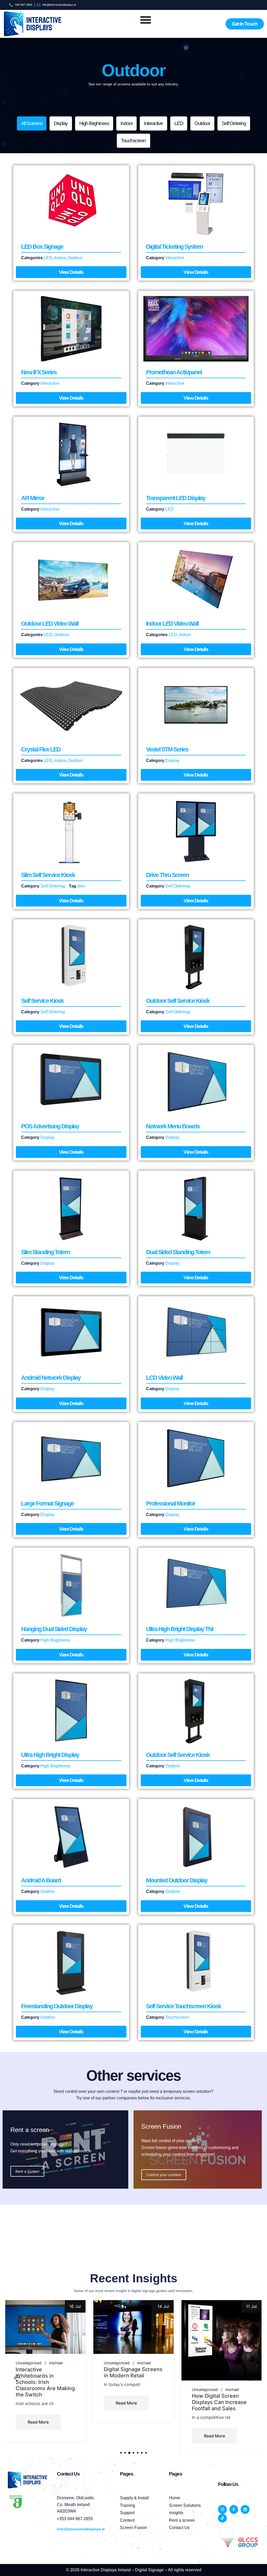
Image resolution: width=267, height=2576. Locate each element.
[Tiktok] (222, 2518)
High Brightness (94, 123)
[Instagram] (222, 2509)
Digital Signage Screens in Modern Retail (45, 2372)
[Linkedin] (245, 2509)
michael (56, 2363)
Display (61, 123)
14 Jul (75, 2306)
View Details (71, 272)
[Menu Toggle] (146, 20)
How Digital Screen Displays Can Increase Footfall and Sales (131, 2402)
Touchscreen (133, 141)
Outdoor (202, 123)
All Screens (32, 123)
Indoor (126, 123)
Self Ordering (234, 123)
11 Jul (164, 2306)
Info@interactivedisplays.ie (81, 2529)
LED (179, 123)
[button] (17, 2378)
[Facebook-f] (234, 2509)
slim (81, 886)
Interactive (153, 123)
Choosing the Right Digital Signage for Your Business (221, 2376)
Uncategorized (29, 2363)
